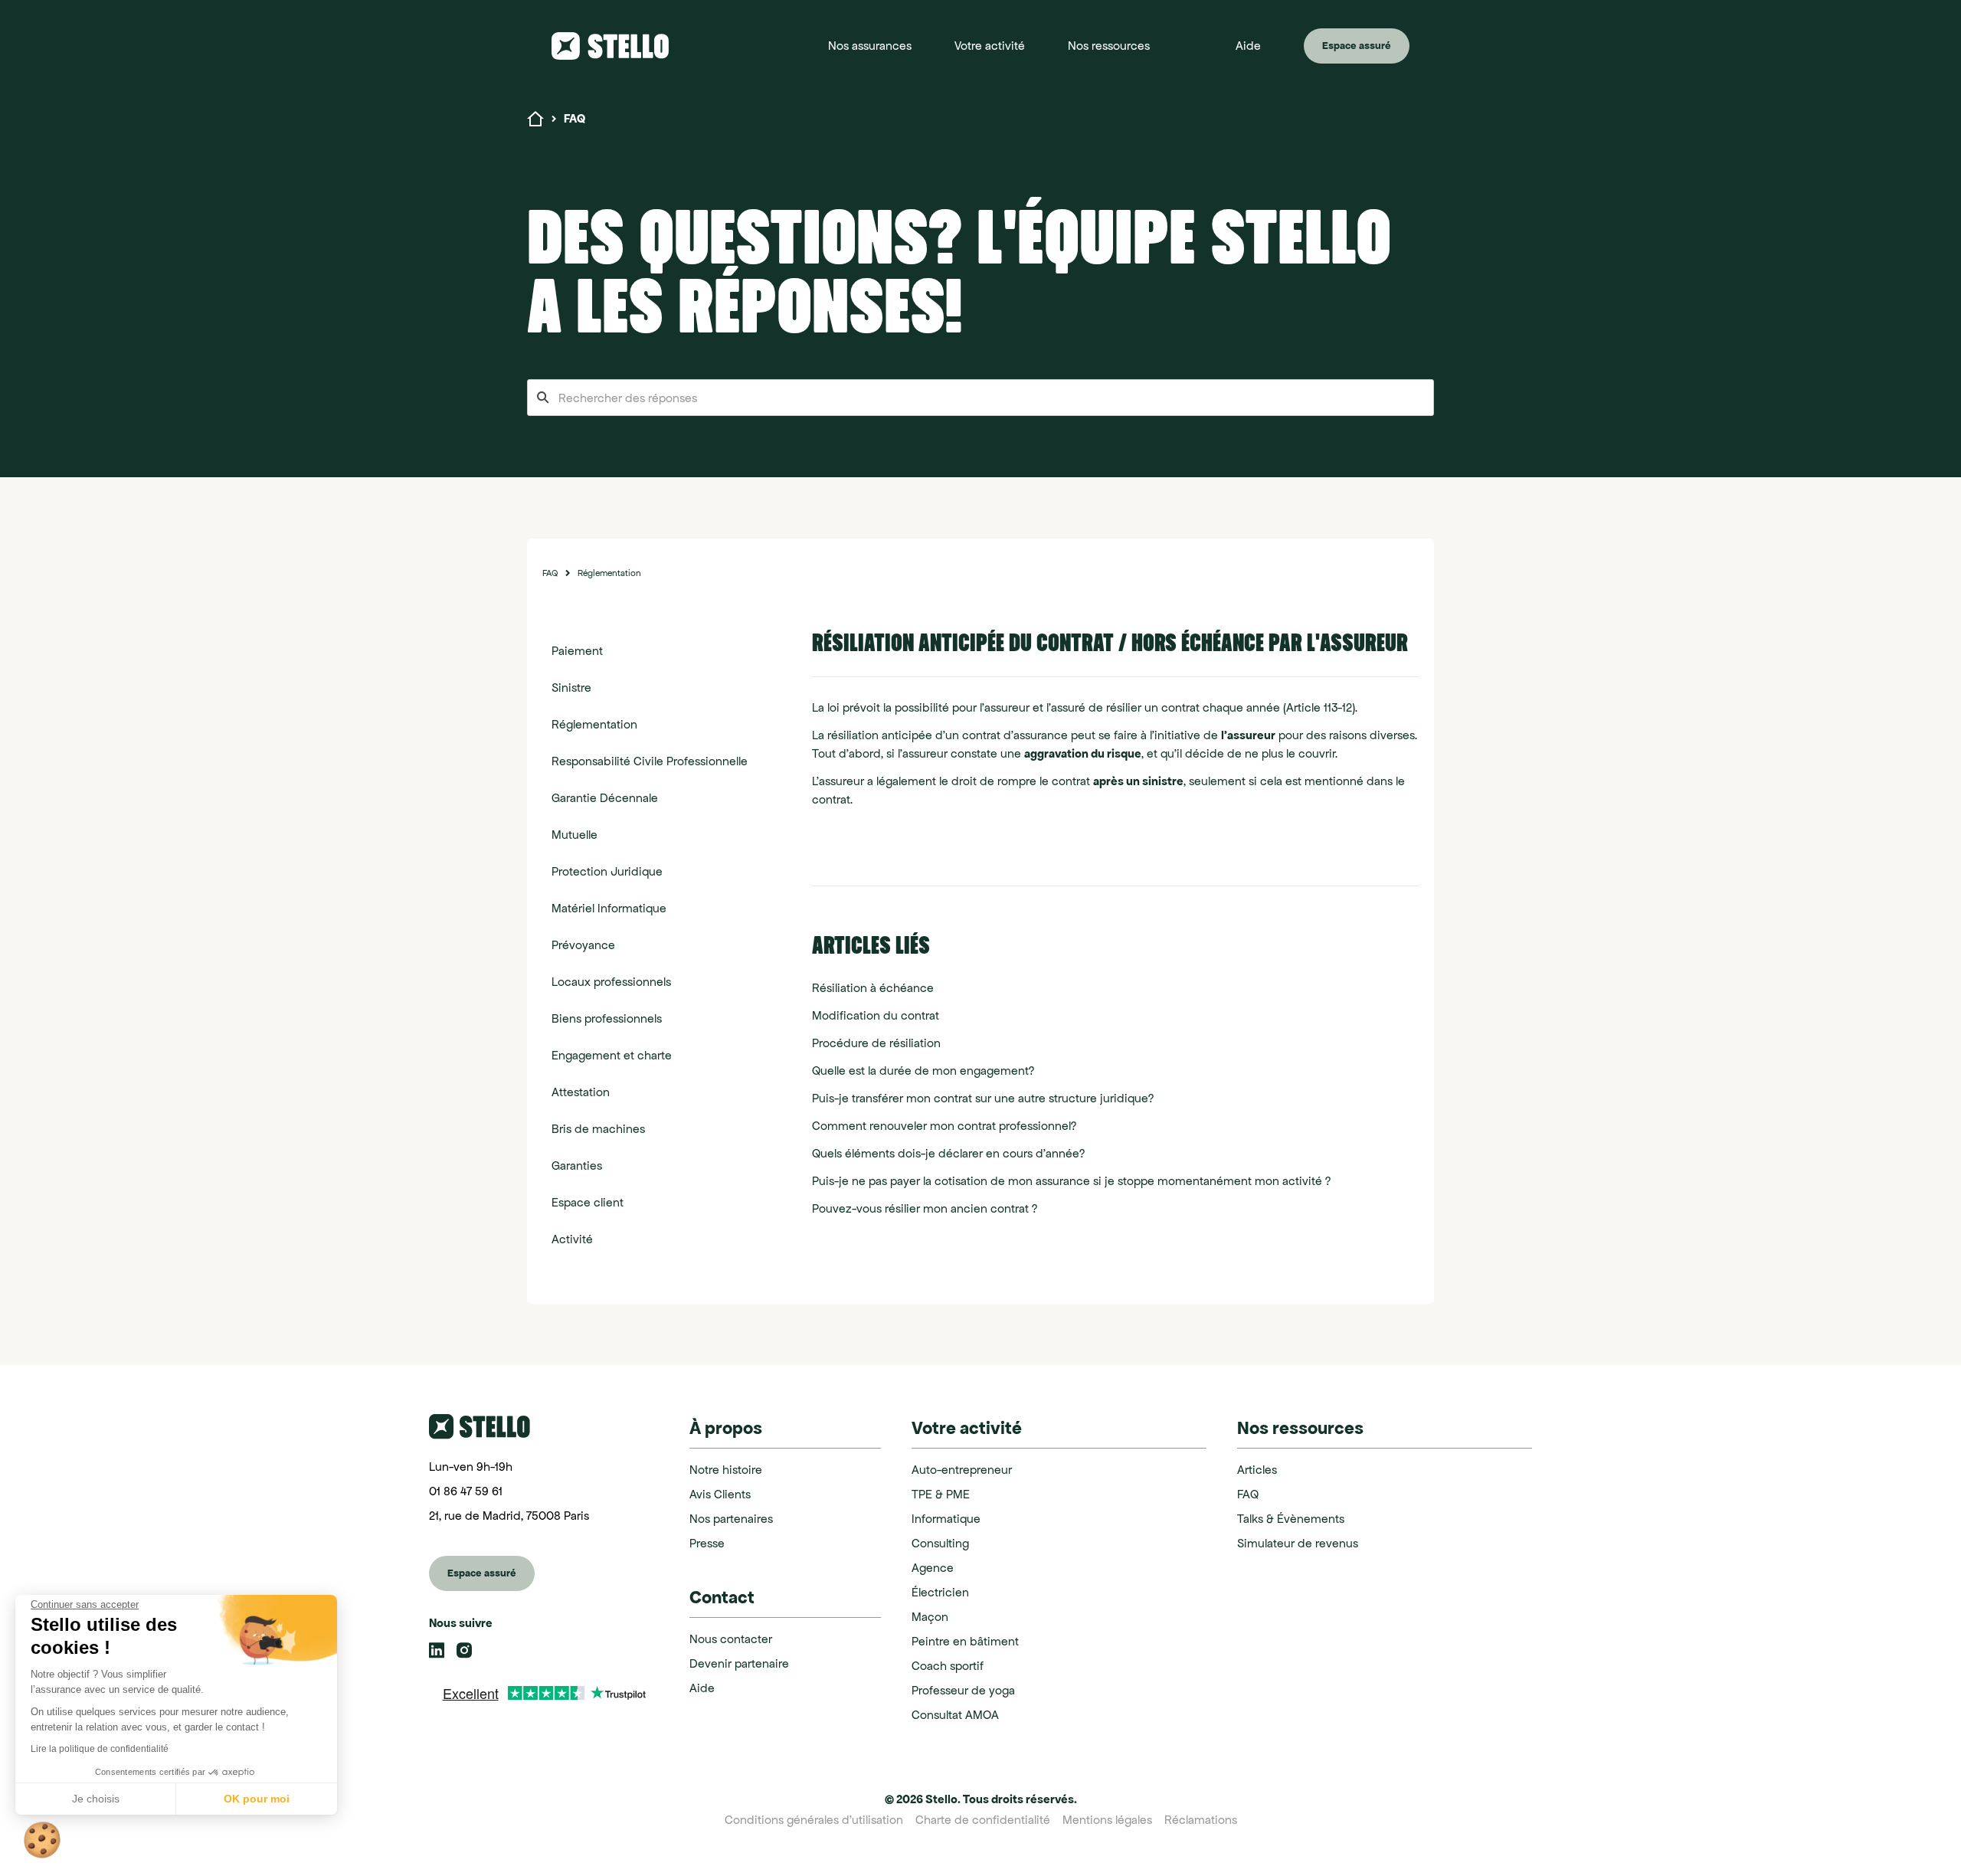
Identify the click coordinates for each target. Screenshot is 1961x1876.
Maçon (930, 1617)
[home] (625, 46)
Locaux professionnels (611, 982)
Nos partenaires (731, 1519)
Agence (933, 1568)
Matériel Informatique (609, 908)
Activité (572, 1239)
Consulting (940, 1543)
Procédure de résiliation (876, 1043)
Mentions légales (1107, 1820)
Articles (1257, 1470)
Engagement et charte (612, 1055)
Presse (707, 1543)
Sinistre (571, 688)
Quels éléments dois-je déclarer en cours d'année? (948, 1153)
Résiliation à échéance (873, 988)
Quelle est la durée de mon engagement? (923, 1071)
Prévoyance (583, 945)
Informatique (946, 1519)
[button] (870, 46)
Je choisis (96, 1799)
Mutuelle (575, 835)
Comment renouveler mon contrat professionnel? (944, 1126)
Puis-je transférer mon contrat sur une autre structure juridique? (983, 1098)
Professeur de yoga (963, 1690)
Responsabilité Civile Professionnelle (650, 761)
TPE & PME (941, 1494)
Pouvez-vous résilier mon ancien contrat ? (925, 1208)
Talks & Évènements (1291, 1519)
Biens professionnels (607, 1018)
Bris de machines (598, 1129)
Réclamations (1201, 1820)
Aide (702, 1688)
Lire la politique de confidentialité (100, 1749)
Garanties (577, 1166)
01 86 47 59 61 (466, 1491)
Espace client (588, 1202)
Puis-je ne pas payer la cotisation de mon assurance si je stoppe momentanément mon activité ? (1071, 1181)
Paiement (577, 651)
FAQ (550, 573)
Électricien (940, 1592)
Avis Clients (720, 1494)
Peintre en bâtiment (965, 1641)
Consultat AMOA (955, 1715)
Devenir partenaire (739, 1663)
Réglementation (609, 573)
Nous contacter (731, 1639)
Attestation (581, 1092)
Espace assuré (1357, 46)
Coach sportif (948, 1666)
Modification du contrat (876, 1015)
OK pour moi (257, 1799)
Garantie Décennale (605, 798)
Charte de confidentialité (983, 1820)
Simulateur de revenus (1298, 1543)
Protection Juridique (607, 871)
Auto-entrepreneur (962, 1470)
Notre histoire (726, 1470)
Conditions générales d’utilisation (814, 1820)
